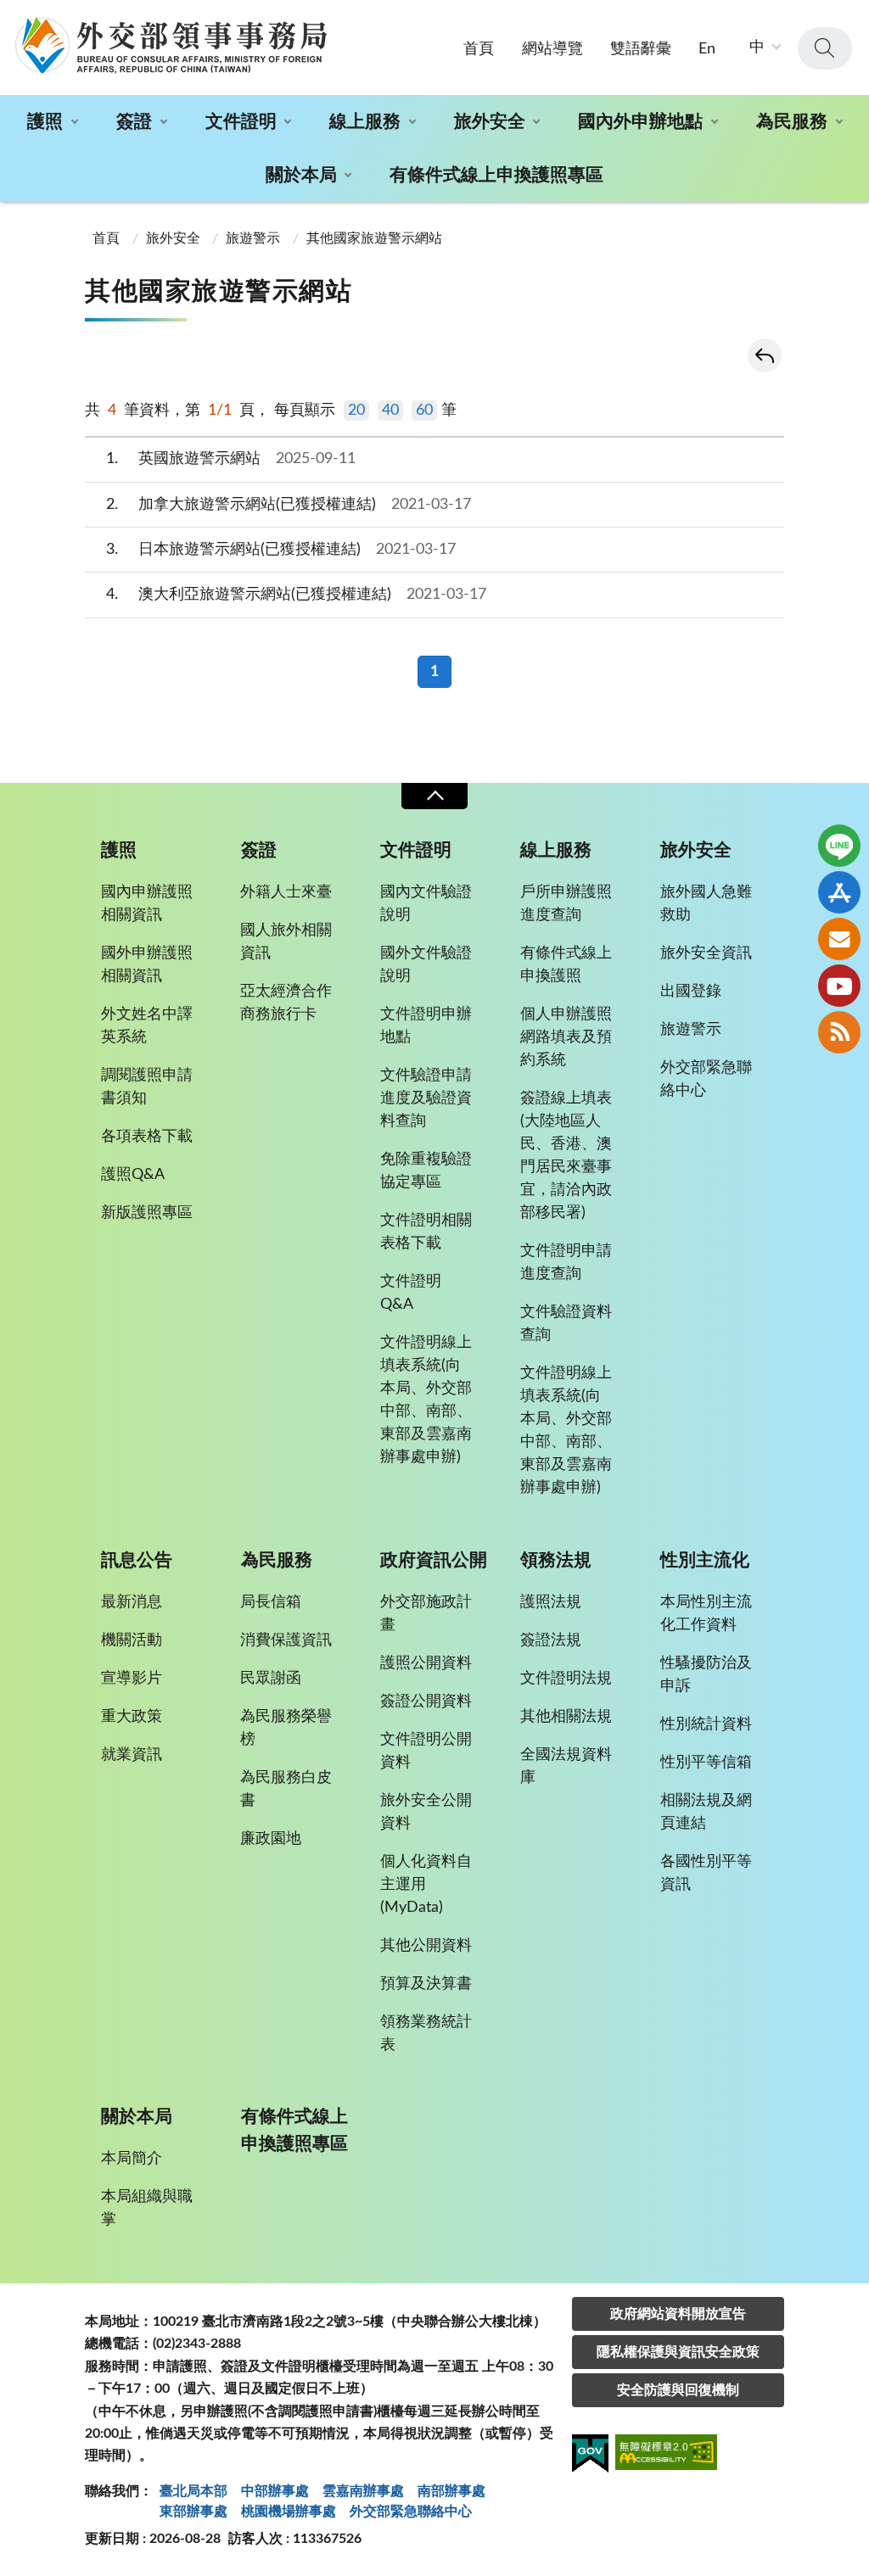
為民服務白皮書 (286, 1789)
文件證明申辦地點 (426, 1026)
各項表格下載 (147, 1137)
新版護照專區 (147, 1213)
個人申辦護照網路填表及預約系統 (566, 1037)
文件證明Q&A (411, 1293)
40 (390, 411)
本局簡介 (132, 2159)
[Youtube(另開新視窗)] (839, 986)
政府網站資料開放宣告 (678, 2314)
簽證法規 (551, 1640)
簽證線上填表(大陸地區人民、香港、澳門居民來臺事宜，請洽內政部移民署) (566, 1156)
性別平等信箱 (706, 1763)
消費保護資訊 (286, 1640)
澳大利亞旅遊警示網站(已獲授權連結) (297, 595)
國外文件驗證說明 (426, 965)
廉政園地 (271, 1839)
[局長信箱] (839, 939)
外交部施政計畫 (426, 1614)
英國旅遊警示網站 (231, 459)
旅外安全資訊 (706, 953)
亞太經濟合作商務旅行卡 (286, 1003)
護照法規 (551, 1602)
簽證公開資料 (426, 1702)
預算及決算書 (426, 1984)
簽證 (134, 122)
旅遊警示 (253, 238)
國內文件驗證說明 (426, 904)
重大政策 (132, 1717)
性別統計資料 (706, 1724)
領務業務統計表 (426, 2034)
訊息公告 (137, 1560)
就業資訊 (132, 1755)
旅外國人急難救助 (706, 904)
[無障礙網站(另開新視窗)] (666, 2455)
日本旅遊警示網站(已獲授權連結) (281, 550)
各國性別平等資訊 (706, 1873)
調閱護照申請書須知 (147, 1087)
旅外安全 (490, 122)
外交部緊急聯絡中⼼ (411, 2512)
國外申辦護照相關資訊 (147, 965)
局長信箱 (271, 1602)
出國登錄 (691, 992)
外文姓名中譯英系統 (147, 1026)
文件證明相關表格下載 (426, 1232)
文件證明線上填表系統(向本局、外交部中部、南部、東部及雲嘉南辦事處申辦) (426, 1400)
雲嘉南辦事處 (363, 2491)
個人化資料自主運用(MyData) (426, 1885)
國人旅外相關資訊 (286, 942)
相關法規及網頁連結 (706, 1812)
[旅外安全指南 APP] (839, 892)
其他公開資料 (426, 1946)
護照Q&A (133, 1175)
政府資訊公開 (434, 1560)
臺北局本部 (193, 2491)
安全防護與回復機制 (678, 2390)
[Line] (839, 846)
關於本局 (301, 175)
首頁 (479, 49)
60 (424, 411)
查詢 (825, 48)
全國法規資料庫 (566, 1766)
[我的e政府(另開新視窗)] (590, 2456)
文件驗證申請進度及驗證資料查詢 (426, 1098)
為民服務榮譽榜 (286, 1728)
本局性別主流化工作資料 (706, 1614)
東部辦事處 (193, 2512)
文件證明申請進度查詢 (566, 1263)
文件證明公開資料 (426, 1751)
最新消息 (132, 1602)
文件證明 (241, 122)
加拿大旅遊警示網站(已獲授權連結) (289, 505)
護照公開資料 (426, 1663)
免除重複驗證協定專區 (426, 1171)
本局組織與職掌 (147, 2208)
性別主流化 (705, 1560)
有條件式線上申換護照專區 (496, 175)
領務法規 (556, 1560)
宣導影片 (132, 1679)
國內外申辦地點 (640, 122)
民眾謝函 (271, 1679)
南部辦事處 (451, 2491)
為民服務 (792, 122)
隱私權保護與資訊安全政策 (678, 2352)
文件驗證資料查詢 (566, 1324)
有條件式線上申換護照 (566, 965)
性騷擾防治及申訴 (706, 1675)
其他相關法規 (566, 1717)
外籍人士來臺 (286, 892)
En (707, 49)
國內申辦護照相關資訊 (147, 904)
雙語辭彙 (641, 49)
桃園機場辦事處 (289, 2512)
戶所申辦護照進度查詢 (566, 904)
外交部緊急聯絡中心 (706, 1079)
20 (356, 411)
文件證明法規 (566, 1679)
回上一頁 (765, 355)
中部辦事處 (275, 2491)
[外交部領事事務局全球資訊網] (171, 45)
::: (9, 14)
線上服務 (365, 122)
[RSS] (839, 1032)
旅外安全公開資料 (426, 1812)
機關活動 (132, 1640)
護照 (45, 122)
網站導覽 (552, 49)
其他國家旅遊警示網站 (374, 238)
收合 (434, 796)
